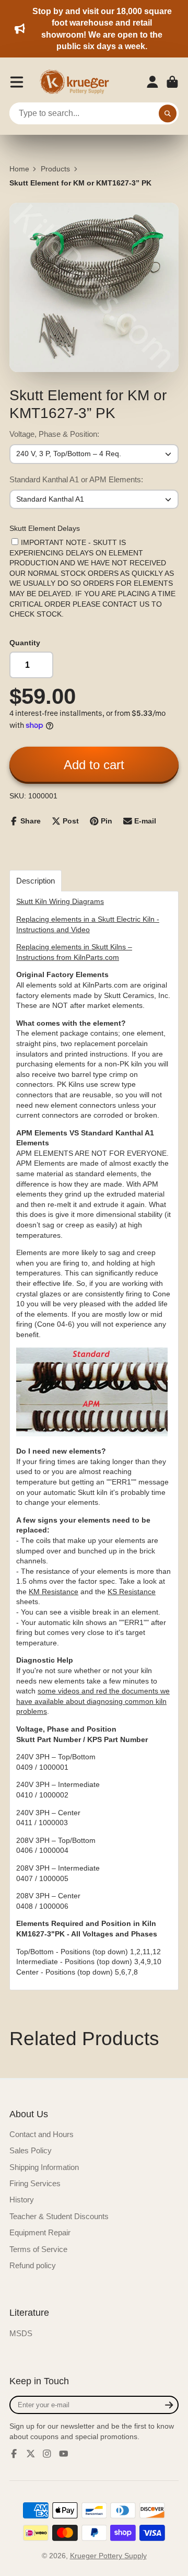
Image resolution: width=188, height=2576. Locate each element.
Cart (172, 82)
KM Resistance (54, 1592)
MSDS (21, 2333)
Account (152, 82)
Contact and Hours (42, 2134)
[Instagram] (47, 2454)
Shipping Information (44, 2167)
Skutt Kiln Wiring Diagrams (60, 901)
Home (19, 169)
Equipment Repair (40, 2232)
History (22, 2200)
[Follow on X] (31, 2454)
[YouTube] (64, 2454)
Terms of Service (38, 2249)
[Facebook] (14, 2454)
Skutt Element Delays (45, 528)
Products (55, 169)
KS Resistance (132, 1592)
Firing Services (35, 2183)
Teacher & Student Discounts (59, 2216)
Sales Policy (31, 2150)
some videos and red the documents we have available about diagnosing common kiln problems (93, 1701)
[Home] (78, 82)
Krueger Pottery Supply (108, 2556)
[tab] (36, 881)
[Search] (168, 113)
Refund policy (33, 2265)
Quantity (25, 643)
